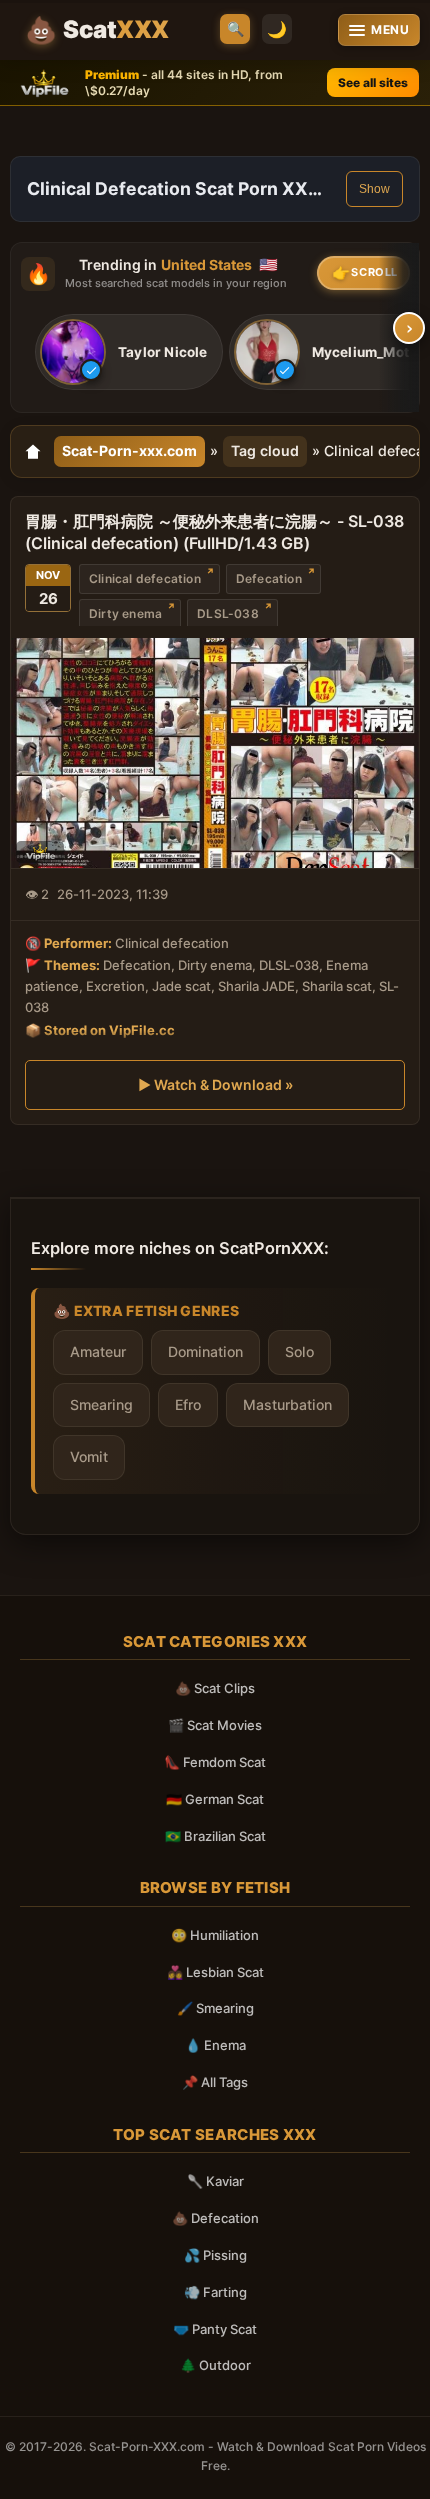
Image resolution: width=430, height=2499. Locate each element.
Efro (188, 1404)
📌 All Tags (215, 2082)
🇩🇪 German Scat (215, 1799)
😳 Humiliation (215, 1935)
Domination (205, 1351)
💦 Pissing (215, 2255)
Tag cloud (265, 450)
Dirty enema (125, 613)
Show (374, 189)
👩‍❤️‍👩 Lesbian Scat (215, 1972)
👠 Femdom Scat (215, 1762)
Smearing (101, 1404)
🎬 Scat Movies (215, 1725)
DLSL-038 (228, 613)
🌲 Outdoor (215, 2365)
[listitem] (129, 352)
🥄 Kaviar (215, 2181)
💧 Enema (215, 2045)
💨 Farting (215, 2292)
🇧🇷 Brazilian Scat (215, 1836)
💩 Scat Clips (215, 1688)
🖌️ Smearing (215, 2008)
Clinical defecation (145, 578)
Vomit (89, 1456)
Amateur (98, 1351)
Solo (299, 1351)
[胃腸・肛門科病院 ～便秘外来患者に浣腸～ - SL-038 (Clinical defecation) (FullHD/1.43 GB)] (215, 753)
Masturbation (287, 1404)
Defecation (269, 578)
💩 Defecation (215, 2218)
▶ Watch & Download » (215, 1084)
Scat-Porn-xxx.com (129, 450)
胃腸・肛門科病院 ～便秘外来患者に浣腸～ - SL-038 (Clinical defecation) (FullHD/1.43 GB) (214, 532)
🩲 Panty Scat (215, 2329)
